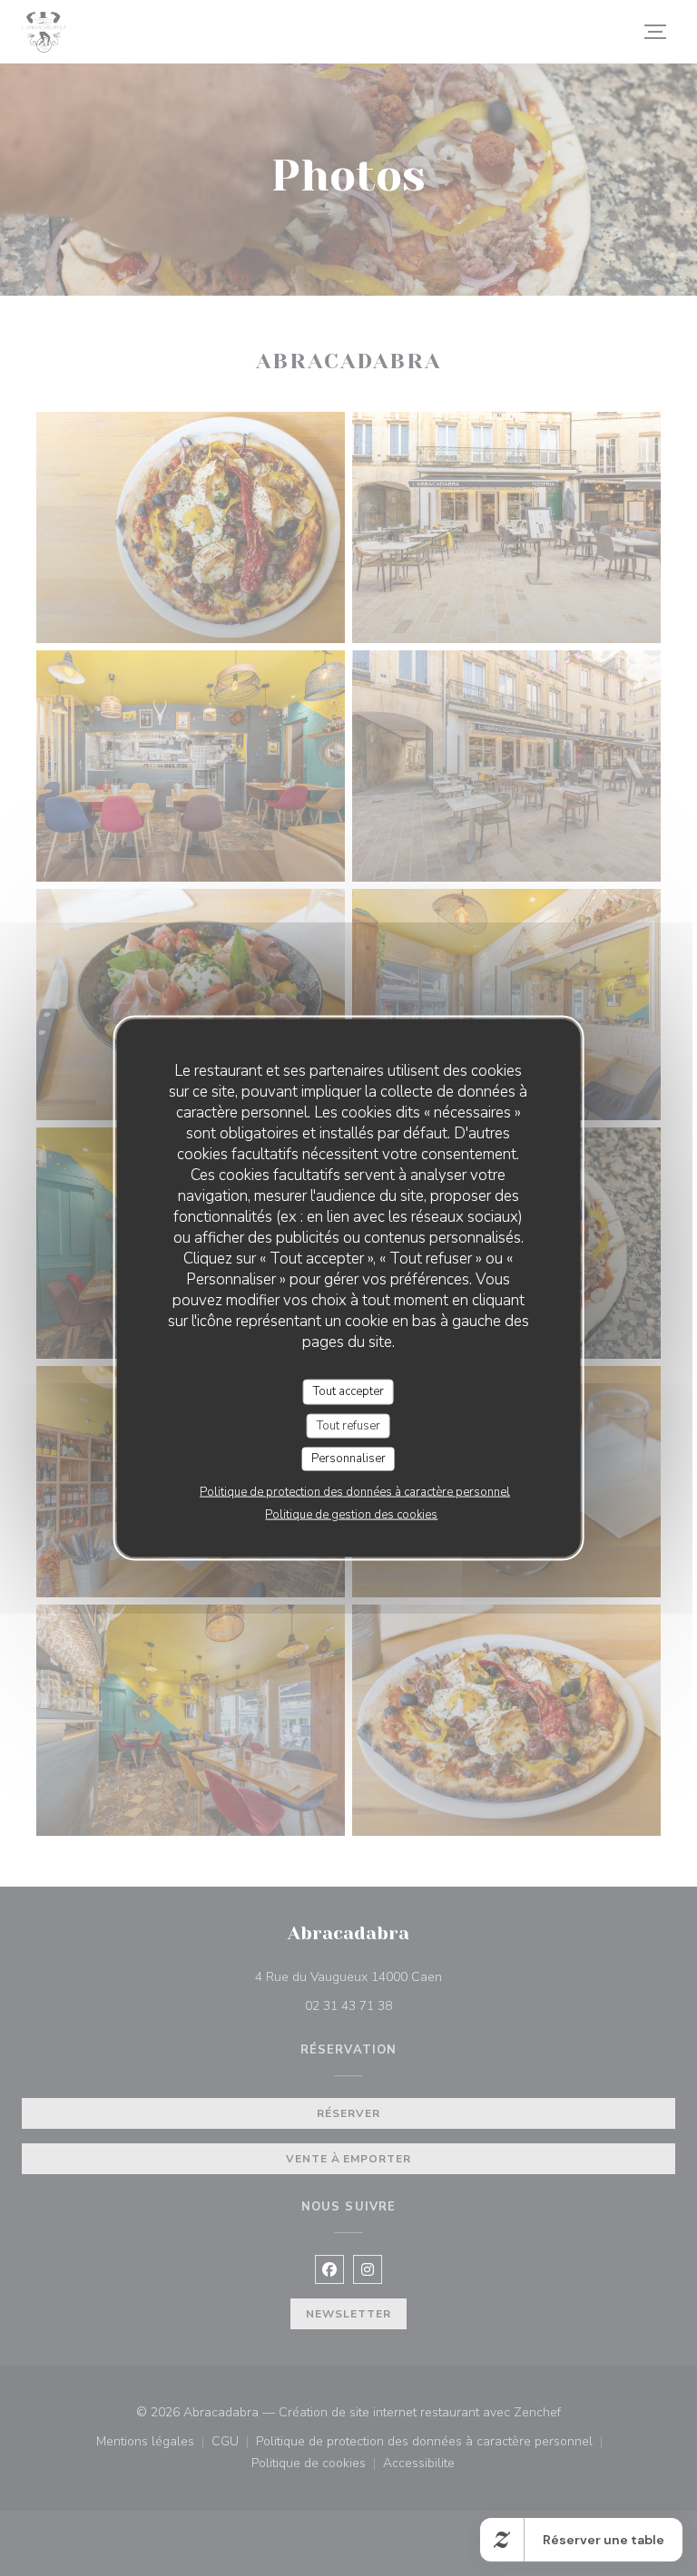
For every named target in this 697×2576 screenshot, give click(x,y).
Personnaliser (348, 1459)
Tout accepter (348, 1391)
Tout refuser (348, 1425)
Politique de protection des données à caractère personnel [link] (355, 1491)
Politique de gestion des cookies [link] (351, 1514)
